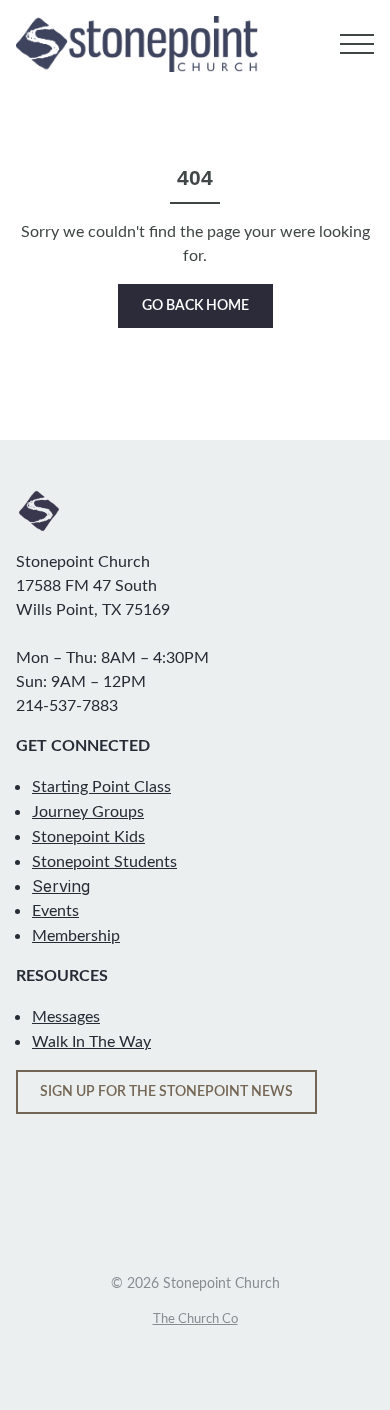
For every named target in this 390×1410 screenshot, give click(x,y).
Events (55, 911)
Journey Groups (88, 812)
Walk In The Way (91, 1042)
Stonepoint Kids (88, 837)
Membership (76, 936)
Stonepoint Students (104, 862)
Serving (61, 886)
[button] (357, 44)
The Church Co (195, 1319)
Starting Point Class (101, 787)
